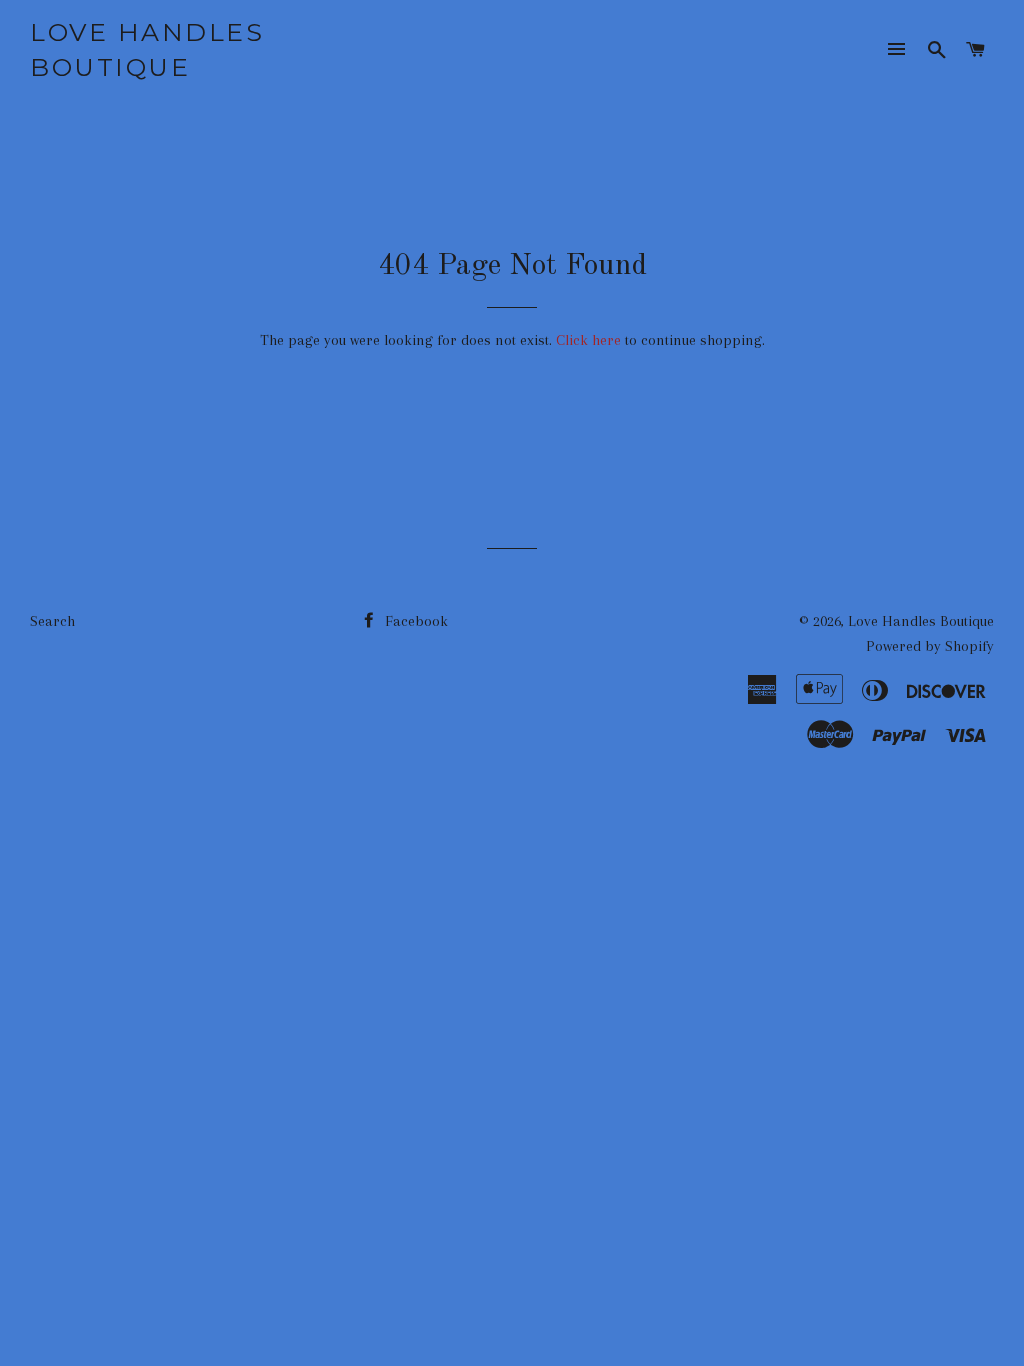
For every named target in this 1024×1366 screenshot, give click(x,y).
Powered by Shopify (930, 646)
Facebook (414, 621)
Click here (588, 340)
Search (52, 621)
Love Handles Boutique (147, 49)
